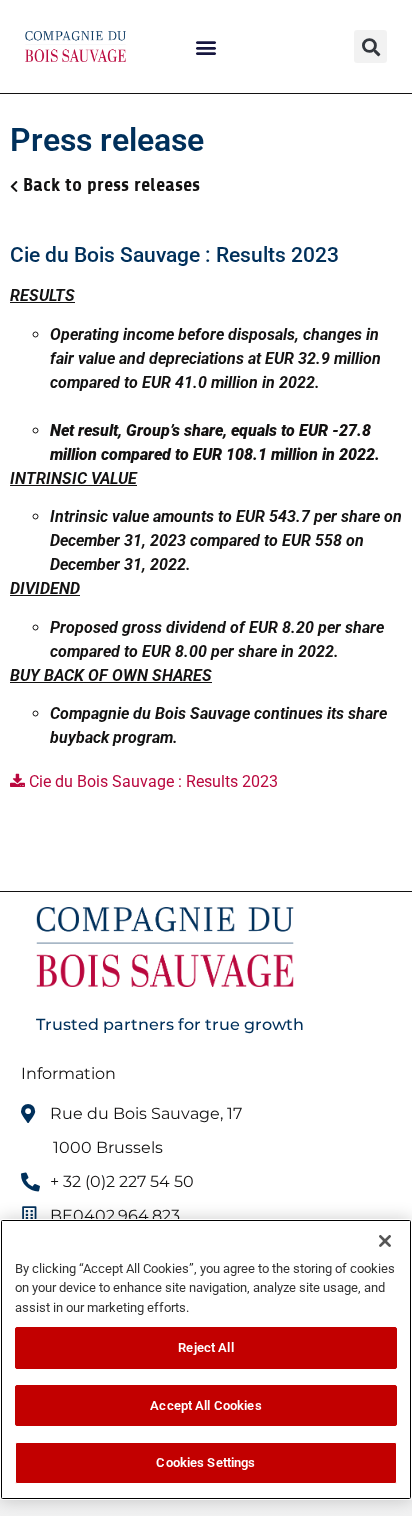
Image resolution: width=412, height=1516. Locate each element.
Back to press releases (111, 185)
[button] (206, 46)
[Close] (385, 1241)
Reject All (205, 1347)
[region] (206, 1359)
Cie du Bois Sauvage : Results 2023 (151, 781)
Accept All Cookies (205, 1405)
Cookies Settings (205, 1462)
